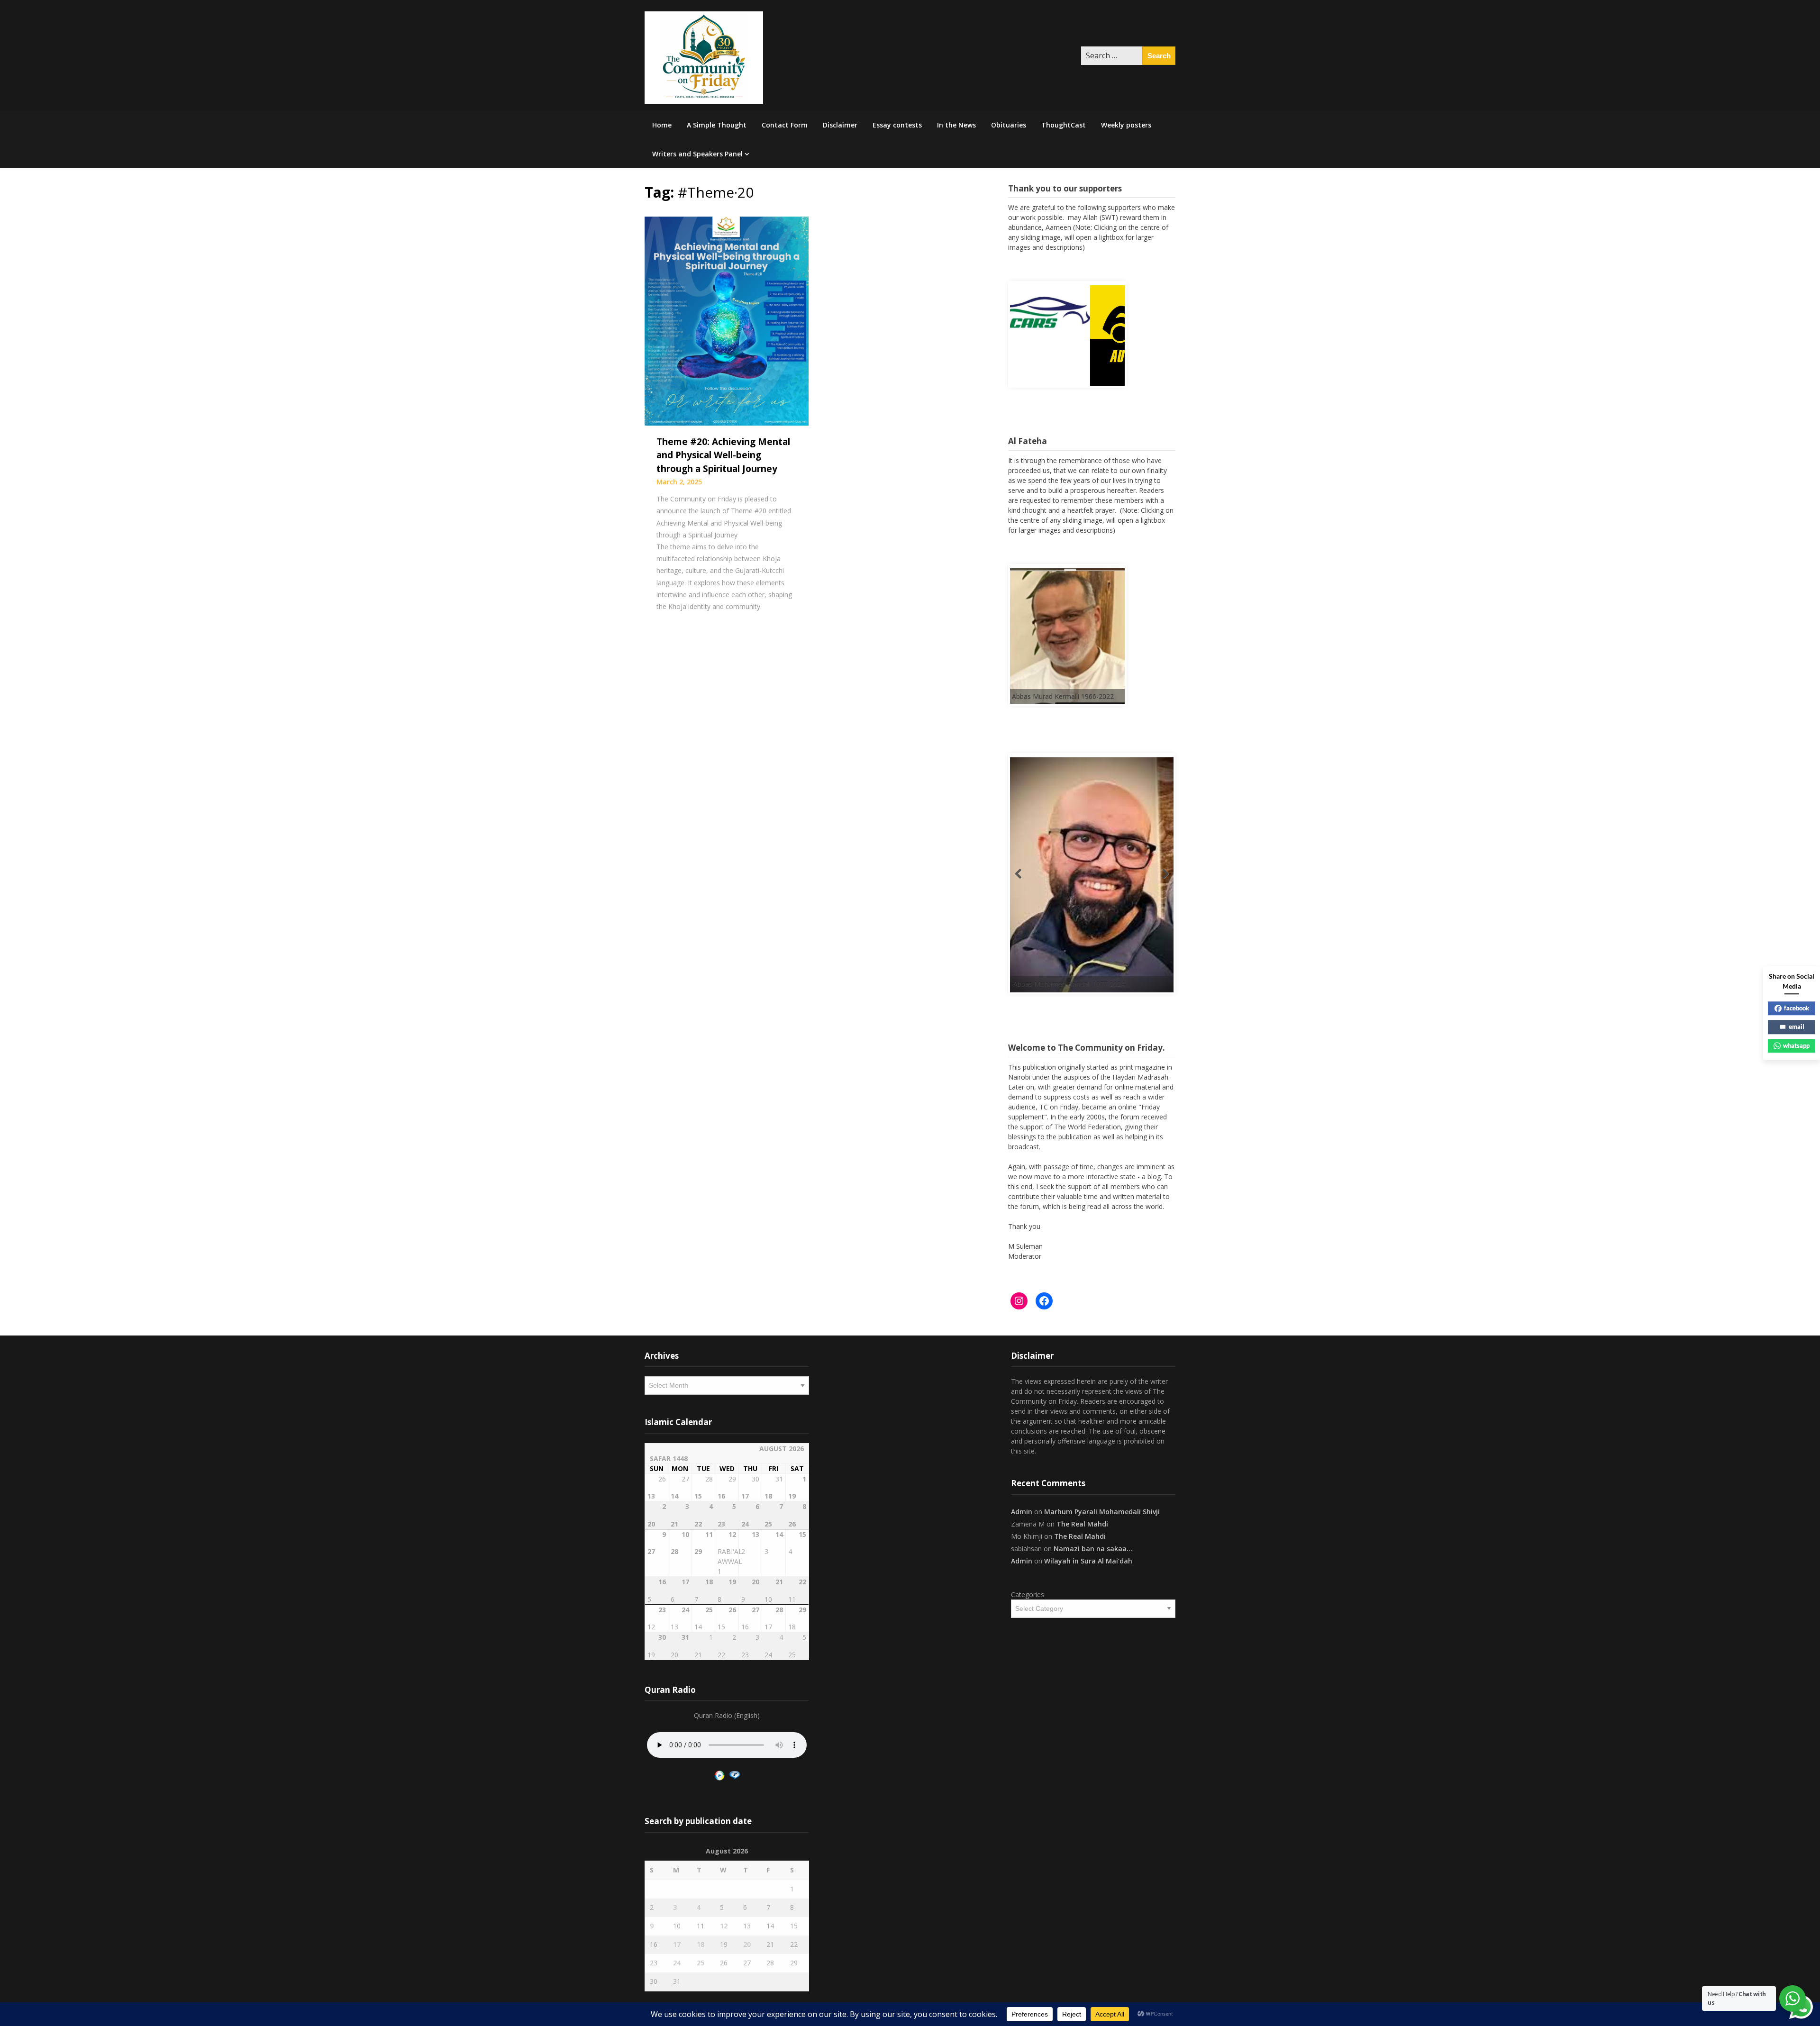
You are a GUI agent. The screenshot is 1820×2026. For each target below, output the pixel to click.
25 (701, 1958)
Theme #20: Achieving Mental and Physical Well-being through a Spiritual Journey (723, 455)
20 (747, 1940)
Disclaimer (840, 125)
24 (677, 1958)
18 (701, 1940)
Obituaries (1009, 125)
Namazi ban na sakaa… (1093, 1544)
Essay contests (897, 125)
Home (662, 125)
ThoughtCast (1064, 125)
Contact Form (785, 125)
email (1797, 1027)
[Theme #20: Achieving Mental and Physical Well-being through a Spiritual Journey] (727, 320)
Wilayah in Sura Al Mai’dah (1088, 1557)
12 (724, 1922)
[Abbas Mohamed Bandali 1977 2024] (1012, 891)
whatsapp (1796, 1045)
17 (677, 1940)
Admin (1022, 1507)
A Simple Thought (717, 125)
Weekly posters (1126, 125)
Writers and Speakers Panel (697, 154)
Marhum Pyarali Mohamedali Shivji (1102, 1507)
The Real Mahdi (1082, 1520)
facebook (1797, 1008)
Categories (1028, 1590)
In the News (956, 125)
